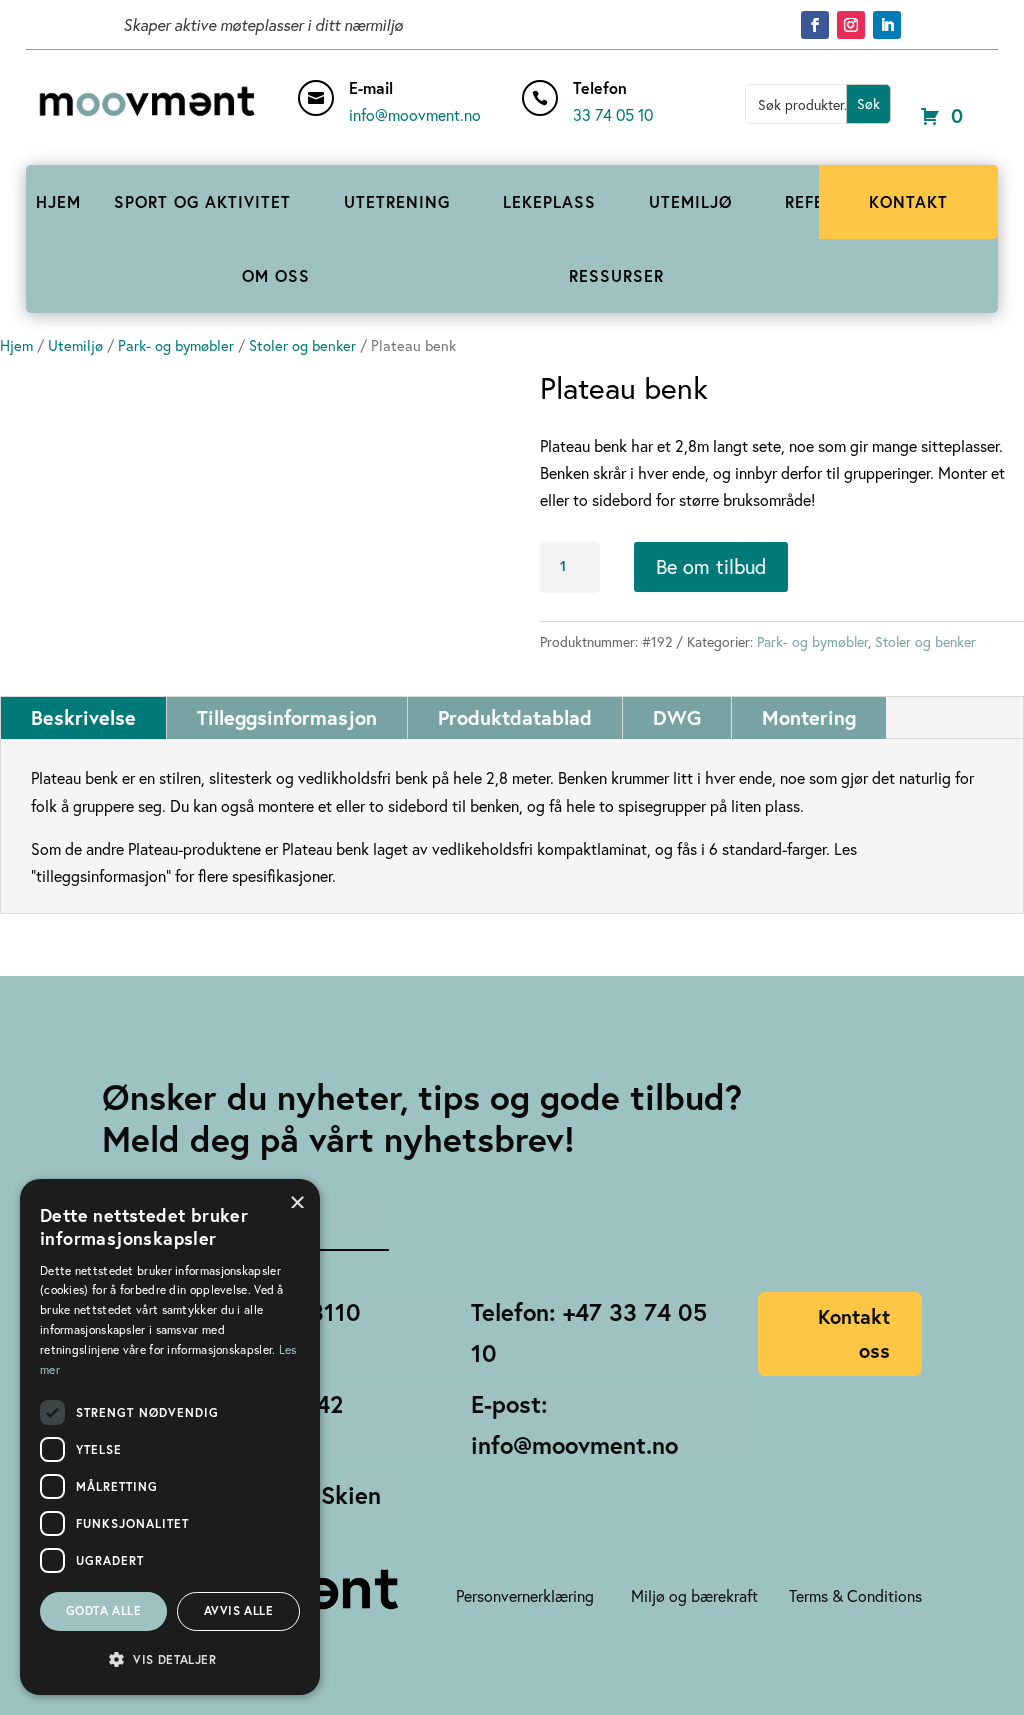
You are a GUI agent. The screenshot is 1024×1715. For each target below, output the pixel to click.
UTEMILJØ (691, 201)
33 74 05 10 (613, 114)
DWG (677, 717)
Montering (809, 717)
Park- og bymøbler (176, 345)
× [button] (297, 1200)
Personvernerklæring (525, 1595)
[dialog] (170, 1437)
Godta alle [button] (103, 1610)
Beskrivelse (83, 717)
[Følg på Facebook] (815, 25)
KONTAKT (908, 201)
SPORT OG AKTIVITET (202, 201)
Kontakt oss (854, 1333)
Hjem (16, 345)
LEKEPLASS (549, 201)
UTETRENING (397, 201)
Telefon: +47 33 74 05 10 (589, 1332)
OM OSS (276, 275)
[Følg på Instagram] (851, 25)
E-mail (371, 87)
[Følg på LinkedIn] (887, 25)
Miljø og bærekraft (694, 1595)
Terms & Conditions (855, 1595)
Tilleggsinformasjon (287, 717)
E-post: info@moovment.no (574, 1424)
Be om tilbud (711, 566)
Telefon (600, 87)
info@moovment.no (415, 114)
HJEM (58, 201)
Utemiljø (75, 345)
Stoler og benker (302, 345)
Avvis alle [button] (238, 1610)
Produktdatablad (515, 717)
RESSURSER (616, 275)
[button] (170, 1659)
